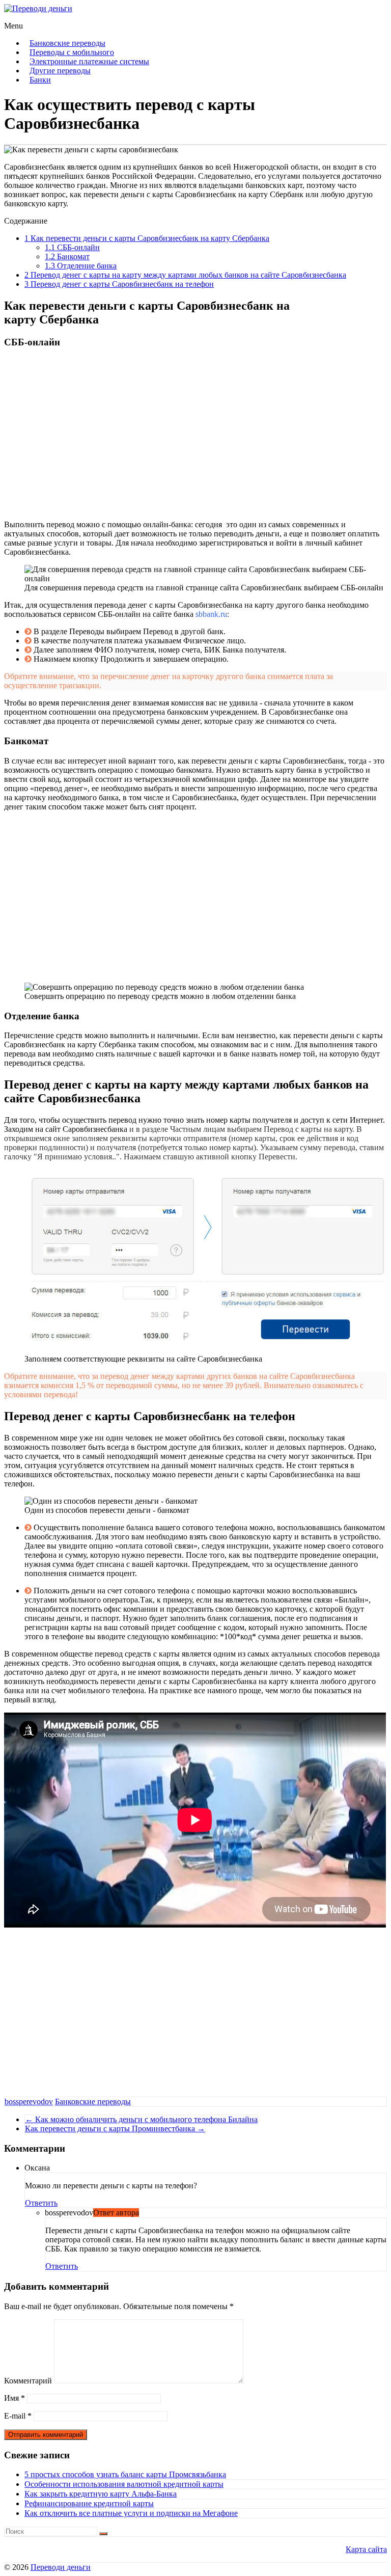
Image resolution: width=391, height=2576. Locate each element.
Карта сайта (366, 2549)
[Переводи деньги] (38, 8)
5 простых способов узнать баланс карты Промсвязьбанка (125, 2474)
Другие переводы (60, 71)
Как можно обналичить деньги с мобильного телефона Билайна (141, 2119)
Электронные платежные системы (89, 61)
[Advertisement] (195, 433)
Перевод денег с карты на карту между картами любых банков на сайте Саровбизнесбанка (185, 275)
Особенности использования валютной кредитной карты (124, 2484)
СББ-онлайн (72, 247)
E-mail (18, 2416)
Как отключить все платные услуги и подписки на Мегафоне (131, 2513)
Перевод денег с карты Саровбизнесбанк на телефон (119, 284)
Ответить (41, 2203)
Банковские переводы (67, 43)
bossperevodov (29, 2102)
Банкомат (67, 256)
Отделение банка (81, 266)
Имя (15, 2398)
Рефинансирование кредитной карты (89, 2503)
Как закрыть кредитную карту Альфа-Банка (101, 2494)
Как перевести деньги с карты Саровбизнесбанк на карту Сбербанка (147, 238)
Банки (40, 80)
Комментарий (28, 2381)
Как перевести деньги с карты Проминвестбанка (115, 2128)
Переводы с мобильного (72, 52)
